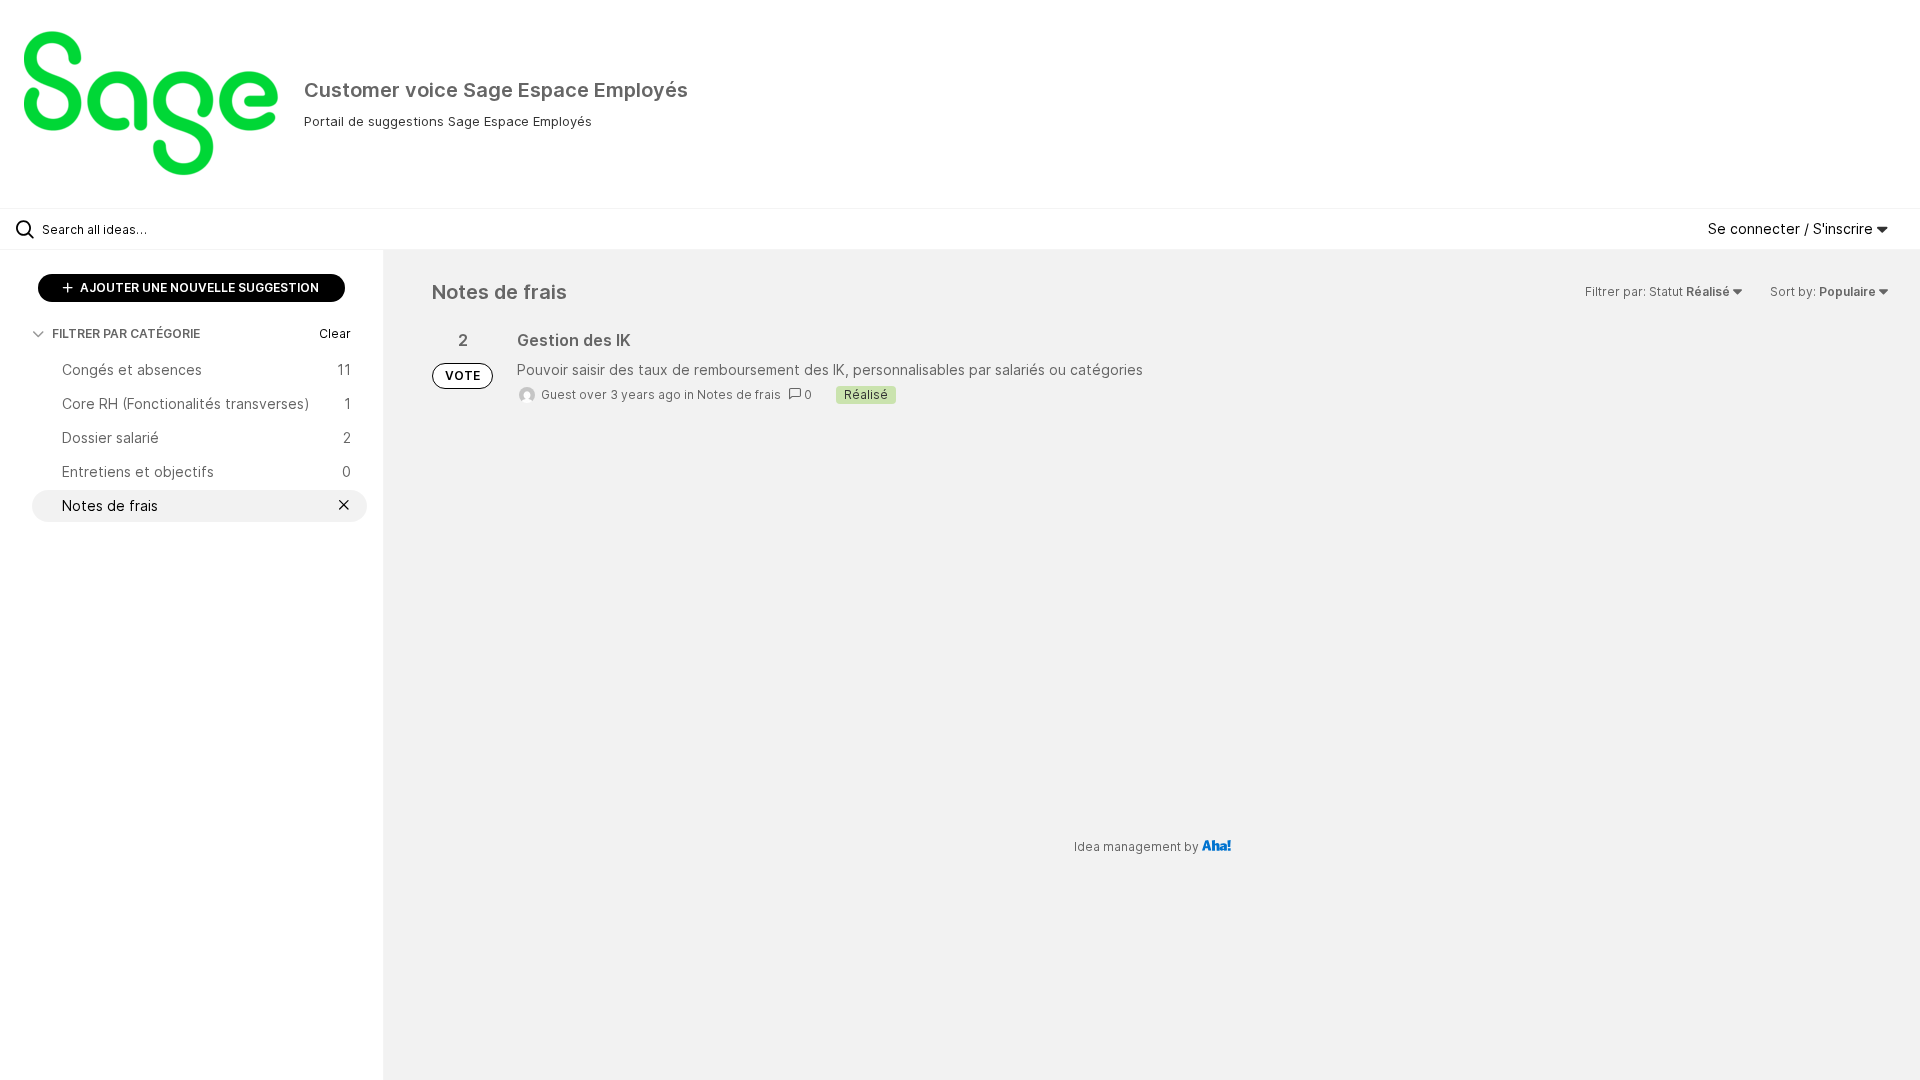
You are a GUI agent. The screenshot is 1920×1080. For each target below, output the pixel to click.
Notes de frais (739, 394)
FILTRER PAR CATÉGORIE (126, 333)
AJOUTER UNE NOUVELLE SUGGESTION (198, 287)
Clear (335, 333)
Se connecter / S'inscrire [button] (1792, 228)
